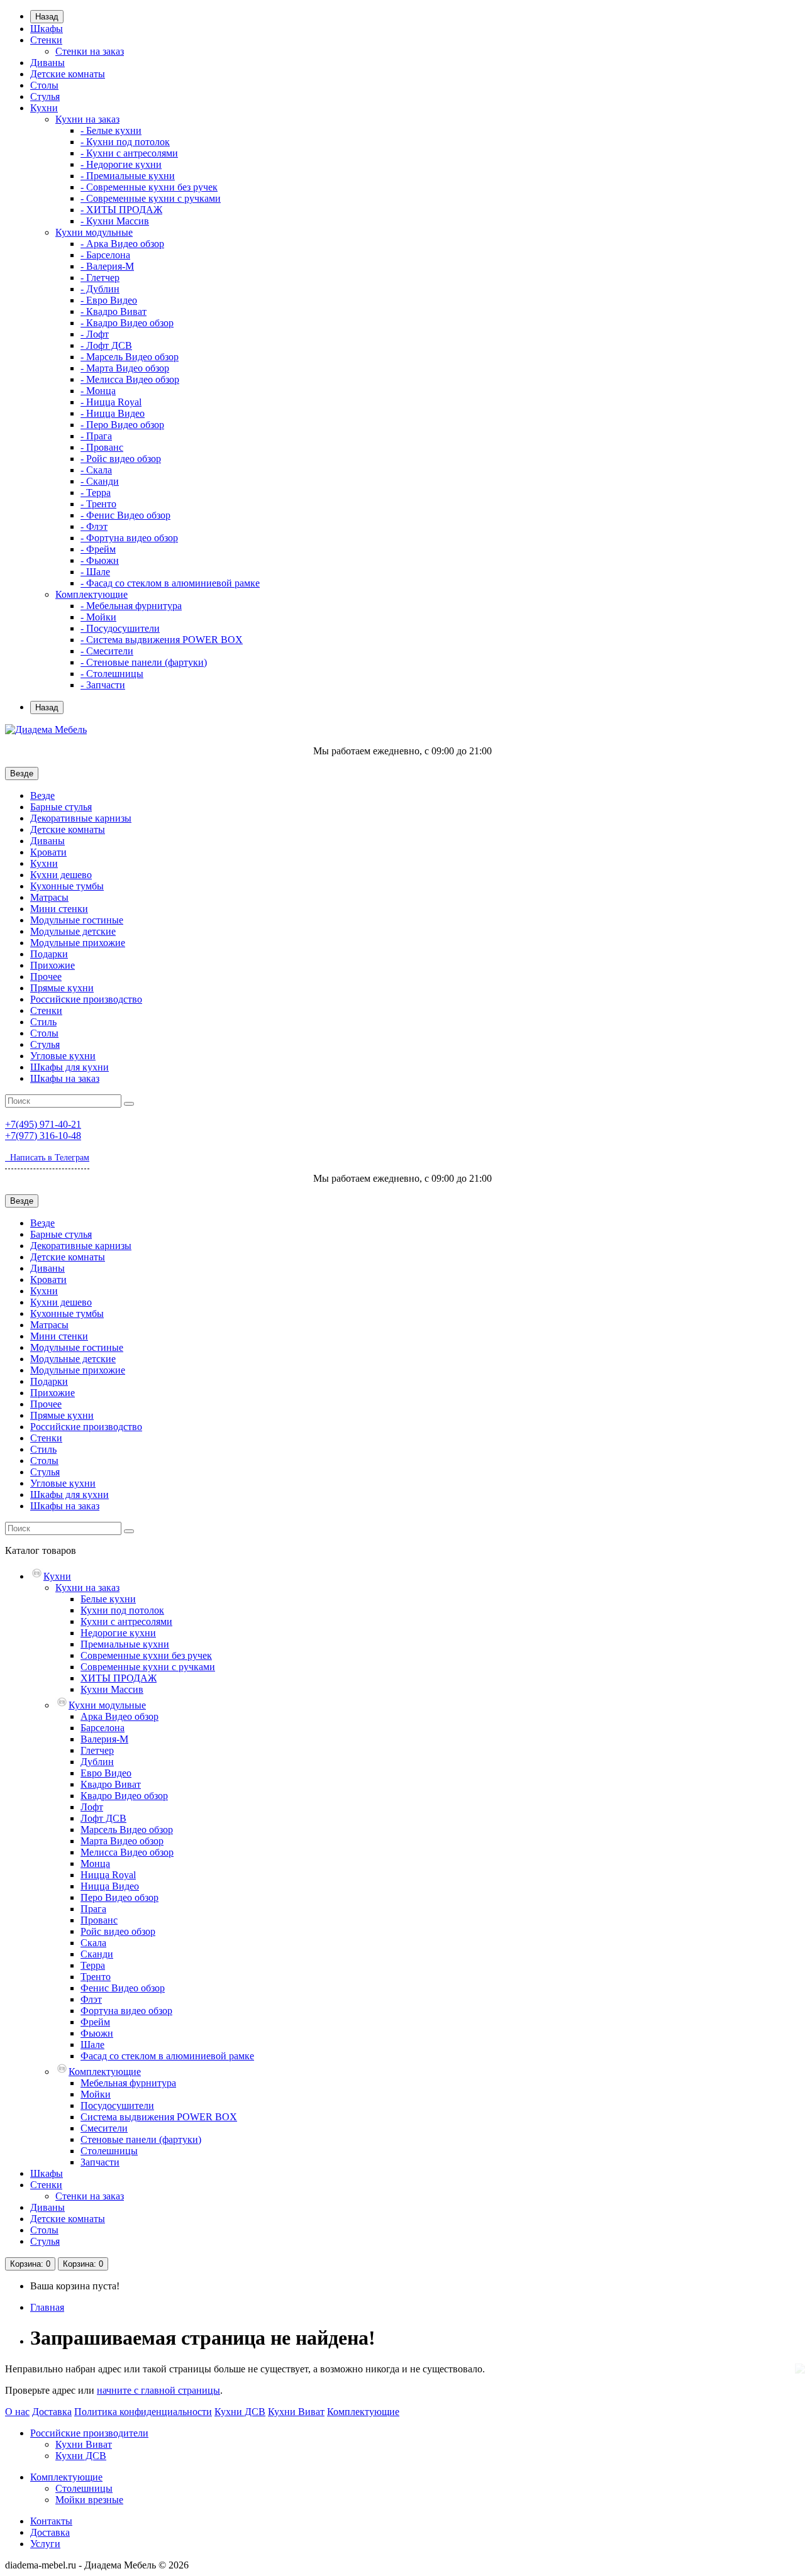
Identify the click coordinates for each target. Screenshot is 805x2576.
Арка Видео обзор (119, 1716)
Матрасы (49, 897)
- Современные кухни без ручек (149, 187)
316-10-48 (43, 1136)
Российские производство (86, 999)
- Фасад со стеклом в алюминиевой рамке (170, 583)
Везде (42, 795)
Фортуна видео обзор (126, 2011)
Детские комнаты (68, 74)
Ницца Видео (110, 1886)
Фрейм (95, 2022)
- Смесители (107, 651)
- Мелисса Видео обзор (130, 379)
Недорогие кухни (118, 1633)
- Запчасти (103, 685)
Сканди (97, 1954)
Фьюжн (97, 2033)
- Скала (96, 470)
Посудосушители (117, 2105)
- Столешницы (112, 674)
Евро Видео (106, 1773)
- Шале (95, 572)
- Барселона (105, 255)
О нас (17, 2412)
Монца (95, 1863)
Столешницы (109, 2151)
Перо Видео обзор (119, 1897)
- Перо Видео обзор (122, 425)
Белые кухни (108, 1599)
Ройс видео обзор (118, 1931)
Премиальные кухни (125, 1644)
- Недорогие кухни (121, 164)
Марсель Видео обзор (127, 1830)
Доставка (52, 2412)
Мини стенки (59, 909)
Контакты (51, 2521)
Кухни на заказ (87, 119)
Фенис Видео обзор (123, 1988)
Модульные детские (73, 931)
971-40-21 (43, 1124)
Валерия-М (104, 1739)
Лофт (92, 1807)
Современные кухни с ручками (148, 1667)
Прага (93, 1909)
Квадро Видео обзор (124, 1796)
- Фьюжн (100, 560)
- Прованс (102, 447)
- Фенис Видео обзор (125, 515)
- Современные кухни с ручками (151, 198)
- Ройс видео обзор (121, 459)
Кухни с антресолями (126, 1621)
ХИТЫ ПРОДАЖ (119, 1678)
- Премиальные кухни (128, 176)
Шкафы (47, 29)
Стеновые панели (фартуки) (141, 2139)
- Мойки (98, 617)
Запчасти (100, 2162)
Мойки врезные (89, 2500)
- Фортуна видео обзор (129, 538)
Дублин (97, 1762)
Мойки (96, 2094)
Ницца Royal (108, 1875)
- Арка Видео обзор (122, 244)
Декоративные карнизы (81, 818)
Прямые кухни (62, 988)
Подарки (49, 954)
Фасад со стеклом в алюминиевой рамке (167, 2056)
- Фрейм (98, 549)
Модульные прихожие (78, 943)
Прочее (46, 977)
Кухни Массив (112, 1689)
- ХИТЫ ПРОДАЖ (121, 210)
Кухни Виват (296, 2412)
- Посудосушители (120, 628)
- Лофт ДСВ (106, 345)
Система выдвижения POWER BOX (159, 2117)
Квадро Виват (111, 1784)
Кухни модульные (94, 232)
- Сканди (100, 481)
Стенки (46, 40)
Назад (47, 17)
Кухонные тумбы (67, 886)
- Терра (96, 493)
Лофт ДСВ (103, 1818)
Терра (93, 1965)
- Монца (98, 391)
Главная (47, 2307)
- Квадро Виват (114, 311)
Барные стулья (61, 807)
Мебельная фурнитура (128, 2083)
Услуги (45, 2544)
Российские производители (89, 2433)
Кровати (48, 852)
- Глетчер (100, 278)
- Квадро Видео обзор (127, 323)
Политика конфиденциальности (143, 2412)
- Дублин (100, 289)
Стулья (45, 96)
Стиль (43, 1022)
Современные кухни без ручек (146, 1655)
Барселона (103, 1728)
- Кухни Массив (115, 221)
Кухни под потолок (122, 1610)
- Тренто (98, 504)
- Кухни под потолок (125, 142)
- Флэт (94, 526)
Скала (93, 1943)
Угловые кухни (63, 1056)
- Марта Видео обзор (125, 368)
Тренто (96, 1977)
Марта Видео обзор (122, 1841)
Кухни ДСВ (240, 2412)
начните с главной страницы (158, 2390)
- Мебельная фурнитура (131, 606)
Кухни (44, 108)
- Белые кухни (111, 130)
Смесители (104, 2128)
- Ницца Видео (113, 413)
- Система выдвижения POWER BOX (162, 640)
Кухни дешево (61, 875)
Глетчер (97, 1750)
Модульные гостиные (77, 920)
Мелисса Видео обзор (127, 1852)
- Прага (96, 436)
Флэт (91, 1999)
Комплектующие (92, 594)
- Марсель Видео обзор (130, 357)
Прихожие (53, 965)
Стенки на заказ (90, 51)
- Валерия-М (107, 266)
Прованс (99, 1920)
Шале (92, 2045)
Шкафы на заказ (65, 1078)
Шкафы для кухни (69, 1067)
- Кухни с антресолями (129, 153)
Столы (44, 85)
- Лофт (95, 334)
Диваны (47, 63)
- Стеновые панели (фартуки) (144, 662)
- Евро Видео (109, 300)
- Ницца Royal (111, 402)
